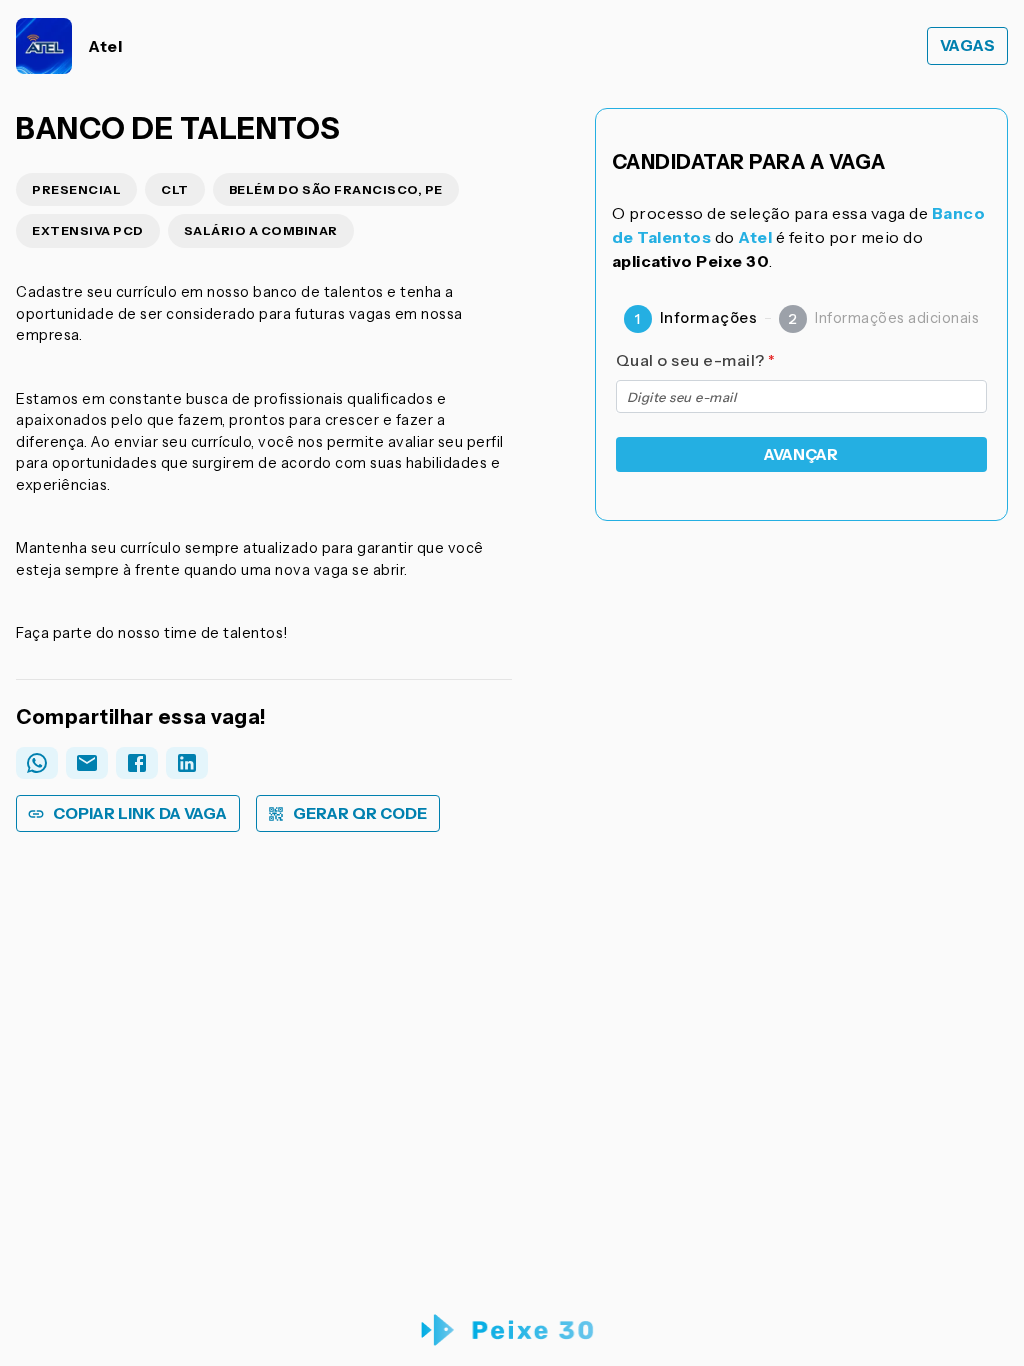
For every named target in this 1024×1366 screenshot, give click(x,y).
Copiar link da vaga (140, 813)
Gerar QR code (360, 813)
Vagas (968, 45)
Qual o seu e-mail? (696, 360)
